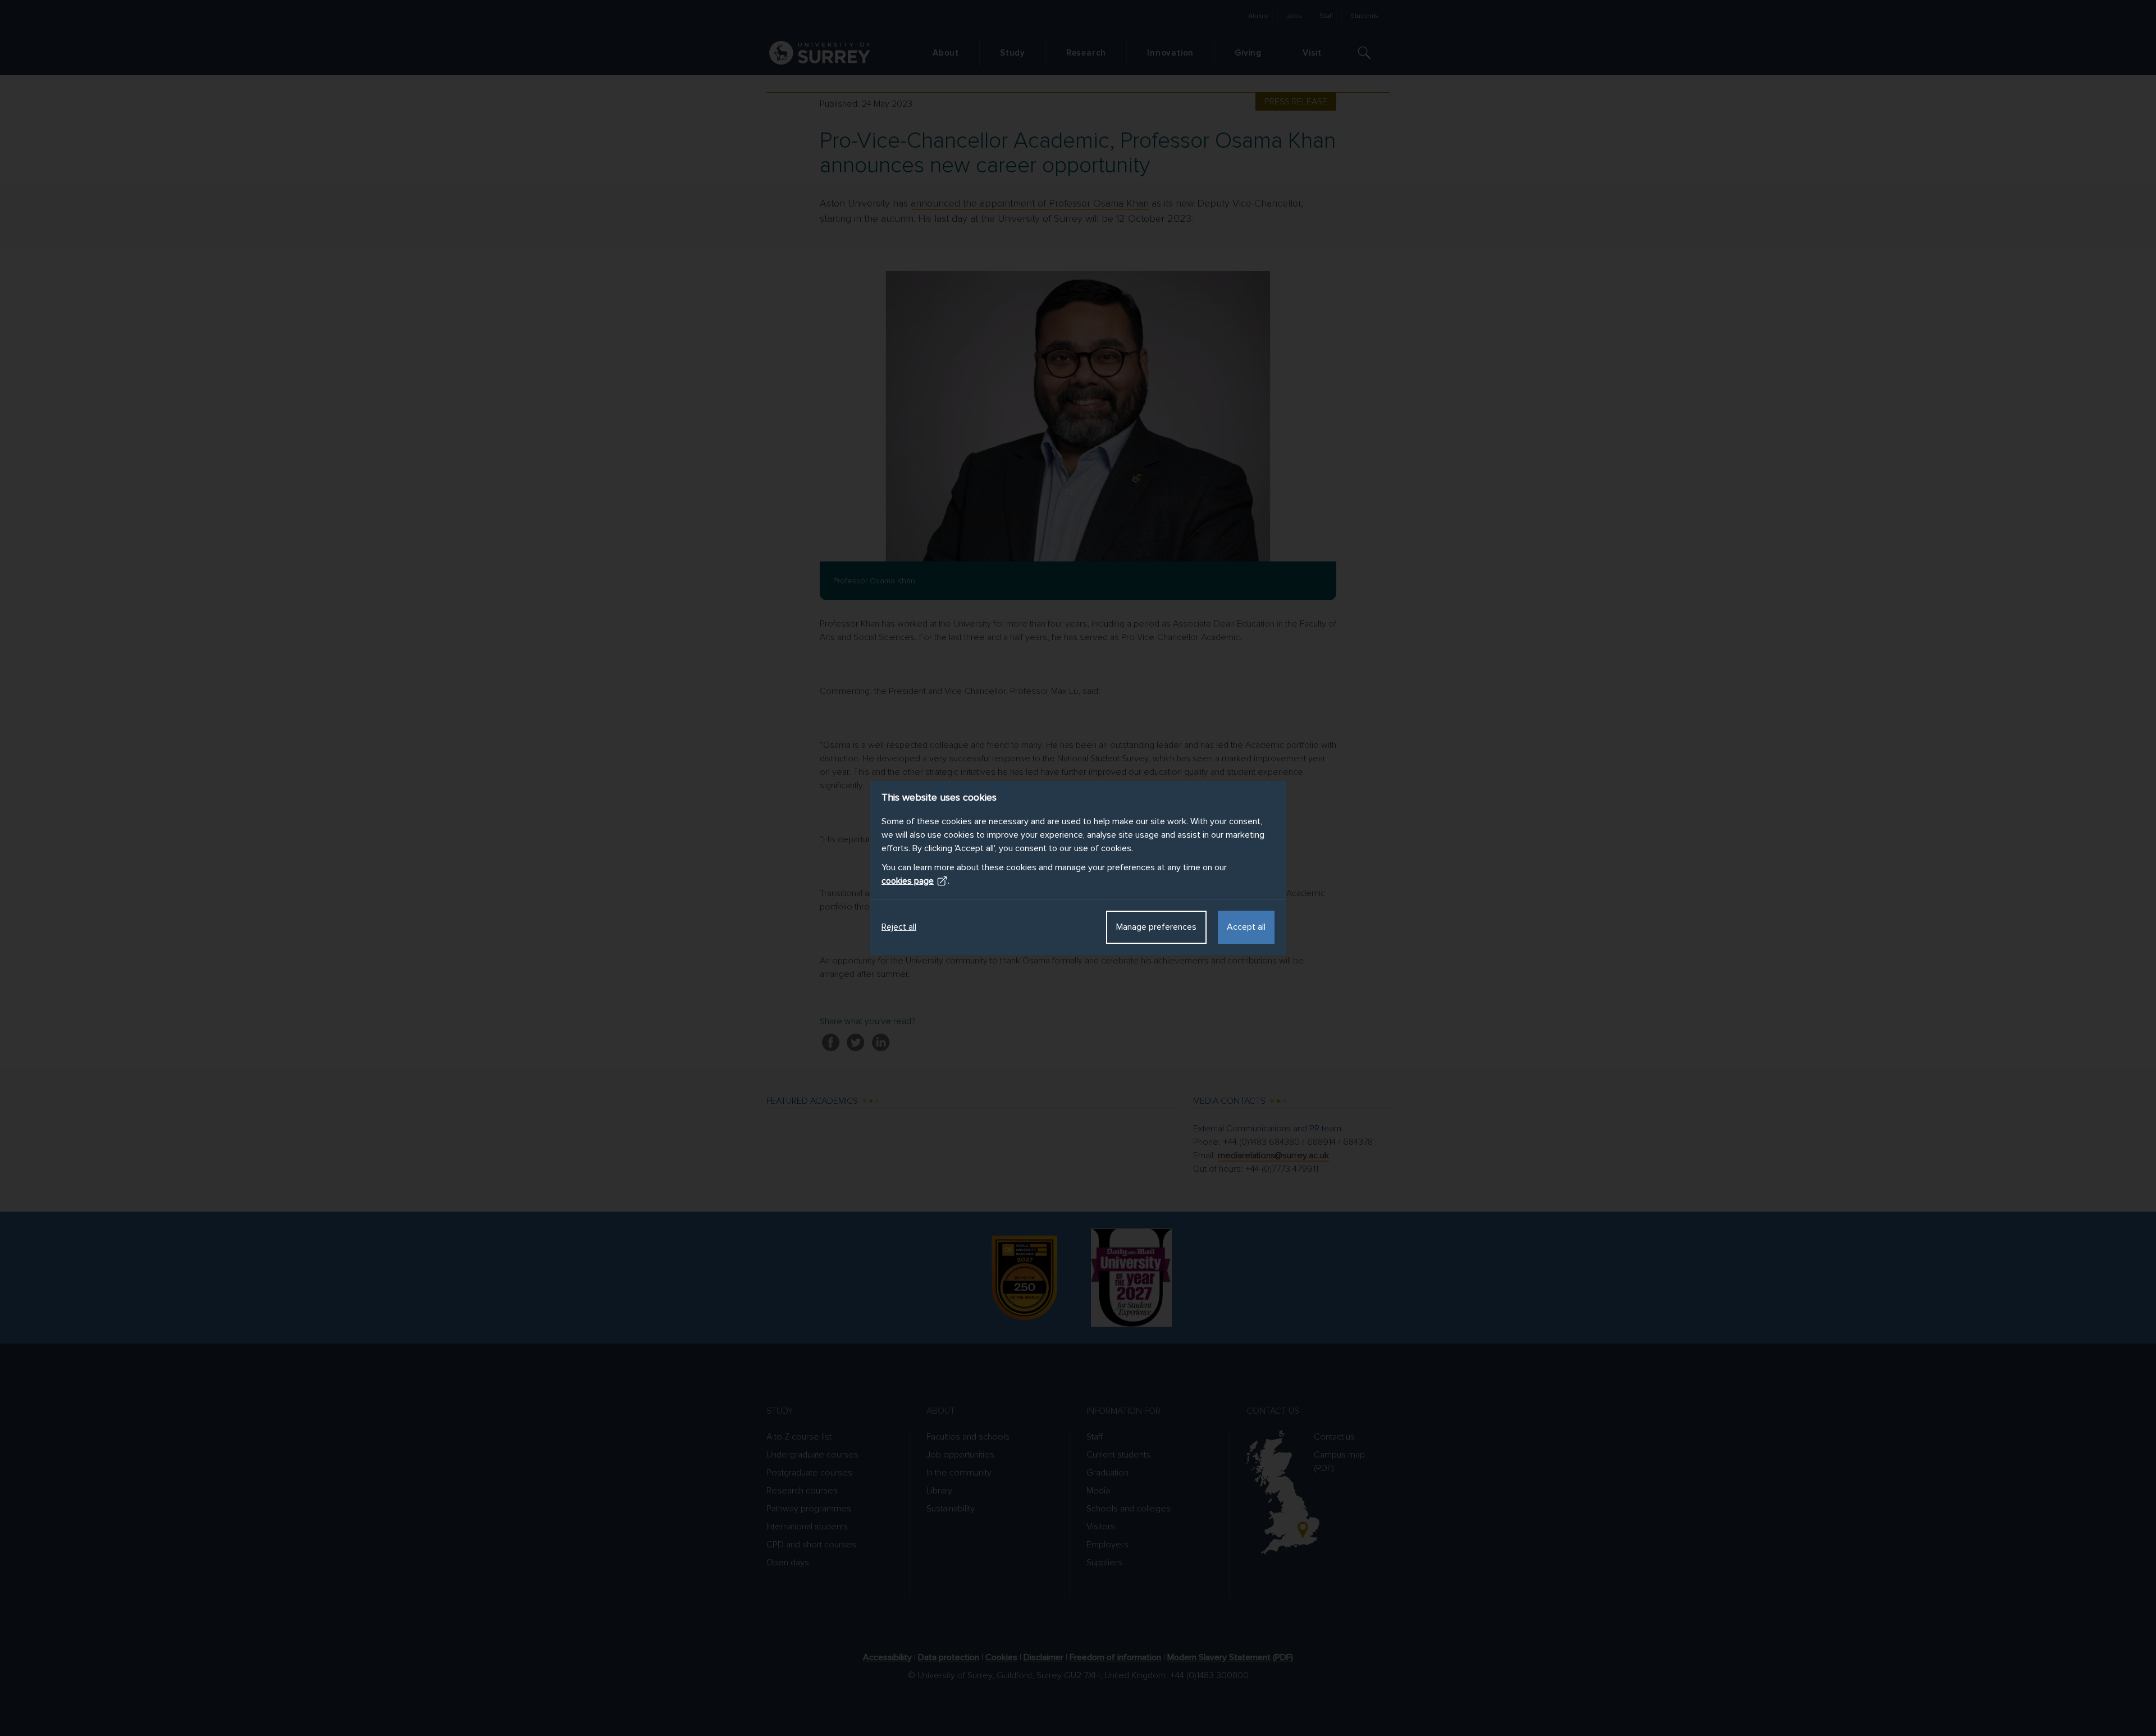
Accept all (1246, 927)
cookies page (908, 881)
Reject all (899, 927)
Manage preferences (1156, 927)
